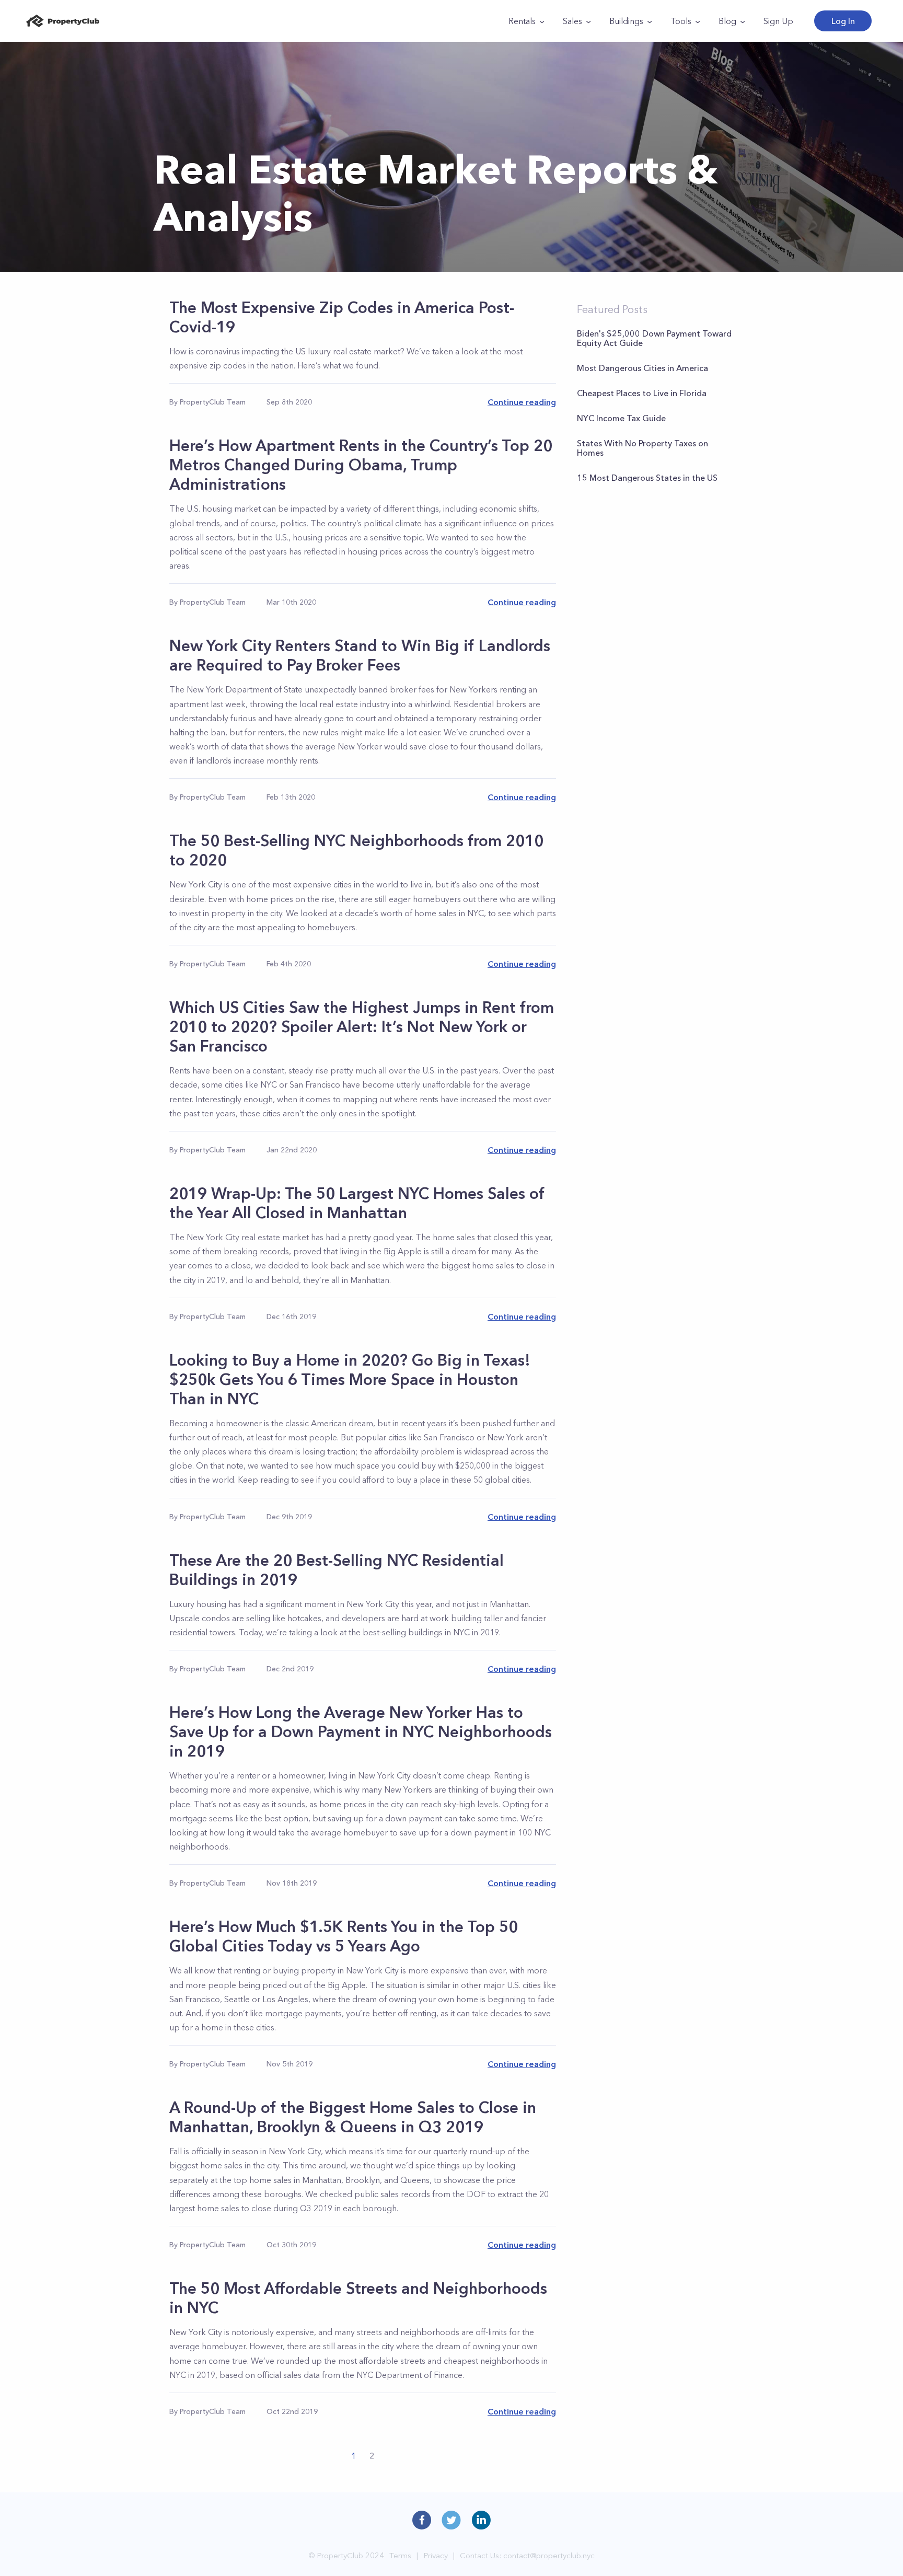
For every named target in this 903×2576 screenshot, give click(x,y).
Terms (400, 2555)
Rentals (522, 21)
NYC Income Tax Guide (621, 418)
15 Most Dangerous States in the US (647, 478)
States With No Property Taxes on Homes (642, 448)
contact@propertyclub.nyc (549, 2555)
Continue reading (522, 402)
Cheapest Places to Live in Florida (642, 393)
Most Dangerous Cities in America (642, 368)
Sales (572, 21)
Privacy (436, 2555)
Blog (727, 21)
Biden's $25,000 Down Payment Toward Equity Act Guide (654, 338)
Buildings (626, 21)
